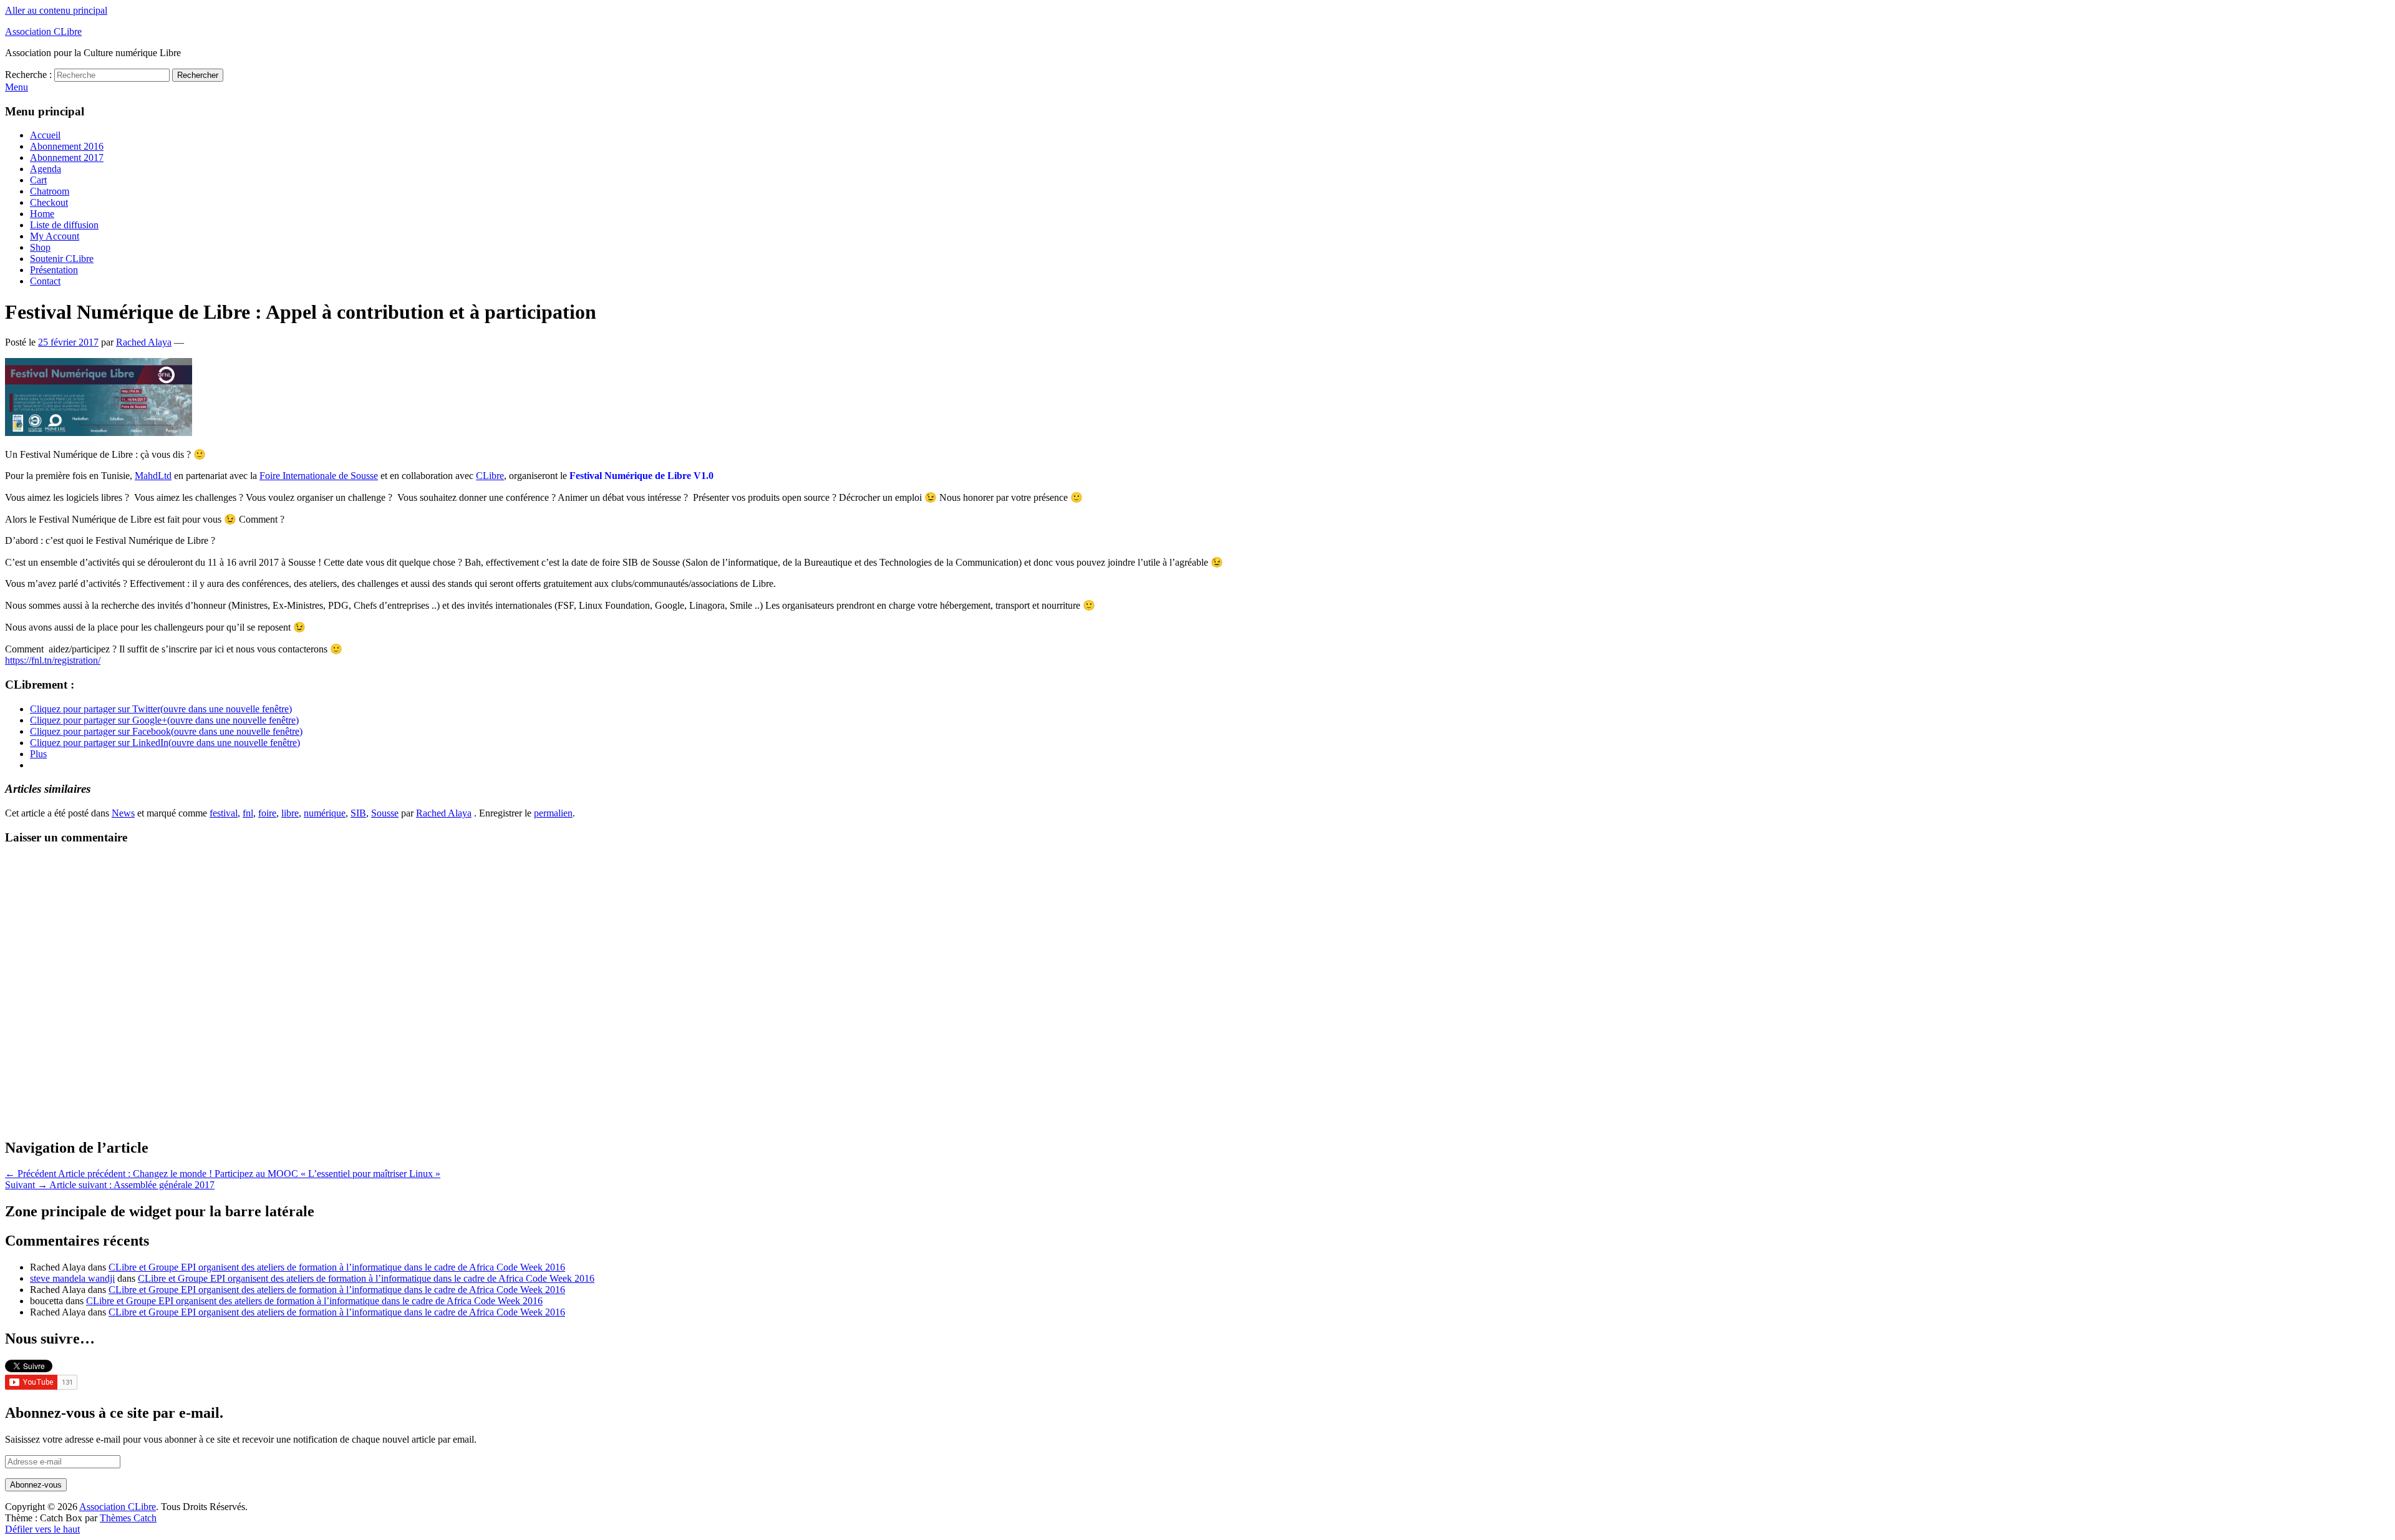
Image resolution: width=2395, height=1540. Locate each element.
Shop (40, 247)
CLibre (490, 476)
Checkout (49, 202)
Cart (38, 180)
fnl (248, 813)
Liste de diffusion (64, 225)
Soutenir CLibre (62, 259)
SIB (358, 813)
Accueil (45, 135)
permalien (553, 813)
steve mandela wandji (72, 1278)
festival (224, 813)
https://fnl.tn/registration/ (53, 660)
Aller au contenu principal (56, 10)
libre (290, 813)
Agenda (46, 169)
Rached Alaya (144, 342)
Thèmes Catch (128, 1518)
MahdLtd (153, 476)
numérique (325, 813)
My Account (55, 236)
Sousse (385, 813)
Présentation (54, 270)
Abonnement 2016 (67, 146)
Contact (45, 281)
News (123, 813)
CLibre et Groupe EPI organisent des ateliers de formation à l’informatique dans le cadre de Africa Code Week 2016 (337, 1267)
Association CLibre (43, 31)
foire (267, 813)
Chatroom (50, 191)
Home (42, 214)
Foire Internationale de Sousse (319, 476)
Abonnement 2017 (67, 157)
